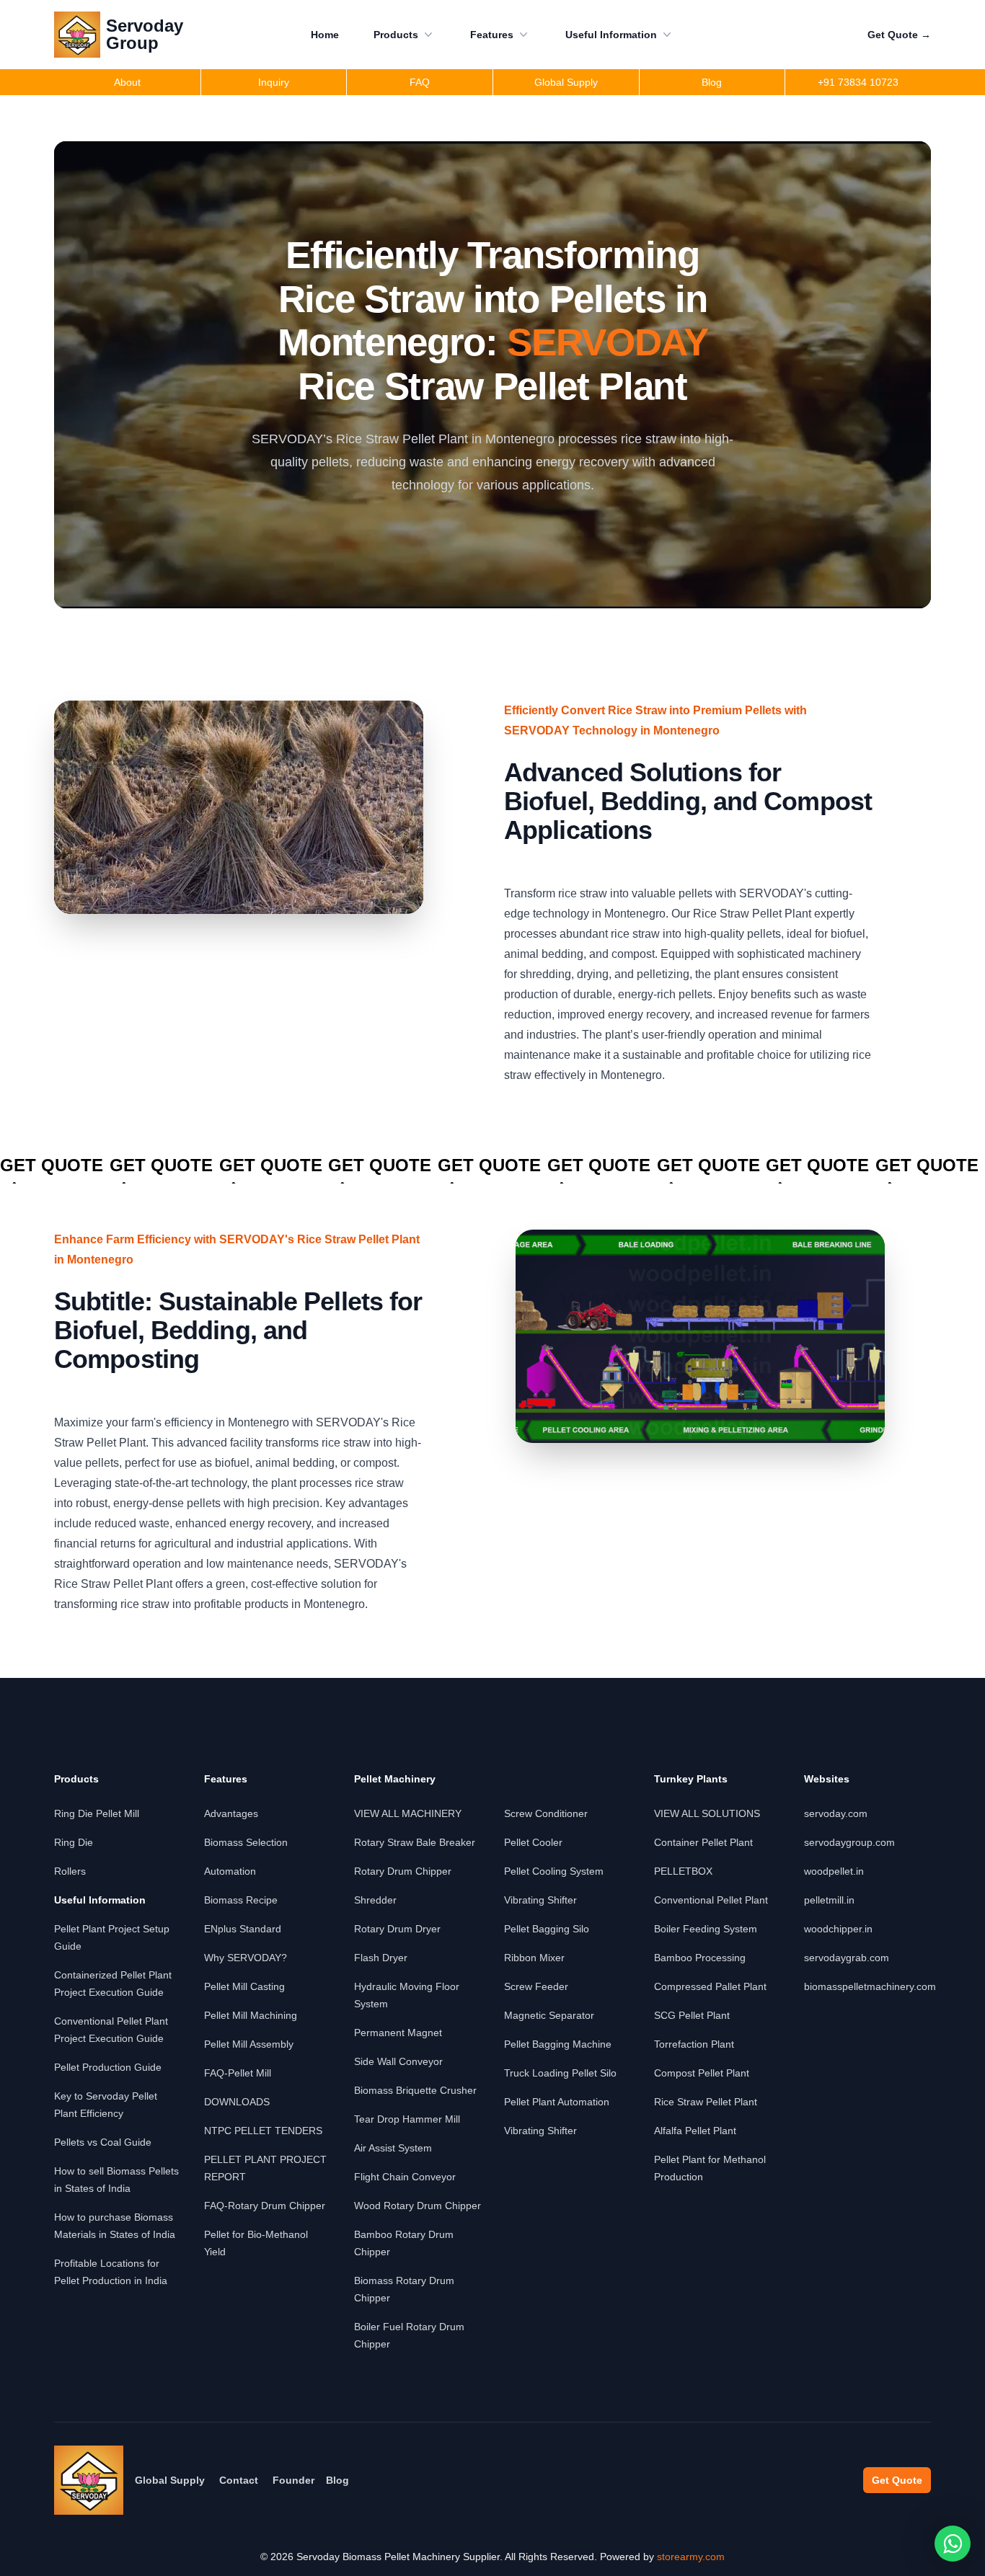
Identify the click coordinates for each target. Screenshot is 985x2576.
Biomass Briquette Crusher (415, 2090)
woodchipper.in (838, 1929)
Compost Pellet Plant (702, 2073)
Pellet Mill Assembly (249, 2044)
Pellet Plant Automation (557, 2102)
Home (325, 35)
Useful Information (611, 35)
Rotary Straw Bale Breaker (415, 1842)
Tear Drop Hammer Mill (407, 2119)
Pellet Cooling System (554, 1871)
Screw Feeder (536, 1986)
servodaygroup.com (849, 1842)
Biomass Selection (246, 1842)
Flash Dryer (381, 1958)
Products (396, 35)
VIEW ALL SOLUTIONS (707, 1813)
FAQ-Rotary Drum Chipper (265, 2206)
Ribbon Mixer (534, 1958)
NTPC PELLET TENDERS (263, 2131)
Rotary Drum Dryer (397, 1929)
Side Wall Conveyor (398, 2061)
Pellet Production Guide (108, 2067)
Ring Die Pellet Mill (97, 1813)
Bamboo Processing (700, 1958)
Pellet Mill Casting (244, 1986)
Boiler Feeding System (706, 1929)
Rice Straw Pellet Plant (706, 2102)
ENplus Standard (243, 1929)
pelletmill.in (829, 1900)
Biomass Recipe (241, 1900)
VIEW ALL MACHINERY (408, 1813)
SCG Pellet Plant (692, 2015)
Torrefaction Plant (694, 2044)
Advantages (231, 1813)
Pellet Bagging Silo (547, 1929)
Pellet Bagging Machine (558, 2044)
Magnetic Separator (549, 2015)
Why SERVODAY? (246, 1958)
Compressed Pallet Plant (710, 1986)
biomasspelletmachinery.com (870, 1986)
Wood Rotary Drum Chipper (418, 2206)
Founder (293, 2480)
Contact (239, 2480)
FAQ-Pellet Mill (238, 2073)
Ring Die (74, 1842)
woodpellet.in (834, 1871)
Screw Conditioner (546, 1813)
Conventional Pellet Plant (711, 1900)
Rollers (70, 1871)
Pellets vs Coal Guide (103, 2142)
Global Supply (170, 2480)
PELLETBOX (683, 1871)
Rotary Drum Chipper (403, 1871)
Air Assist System (393, 2148)
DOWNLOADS (237, 2102)
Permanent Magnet (398, 2033)
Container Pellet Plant (703, 1842)
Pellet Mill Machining (251, 2015)
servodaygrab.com (847, 1958)
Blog (337, 2480)
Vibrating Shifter (540, 1900)
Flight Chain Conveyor (405, 2177)
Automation (230, 1871)
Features (492, 35)
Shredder (375, 1900)
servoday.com (836, 1813)
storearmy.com (691, 2557)
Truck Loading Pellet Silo (560, 2073)
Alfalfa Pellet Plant (695, 2131)
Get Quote (899, 35)
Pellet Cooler (533, 1842)
